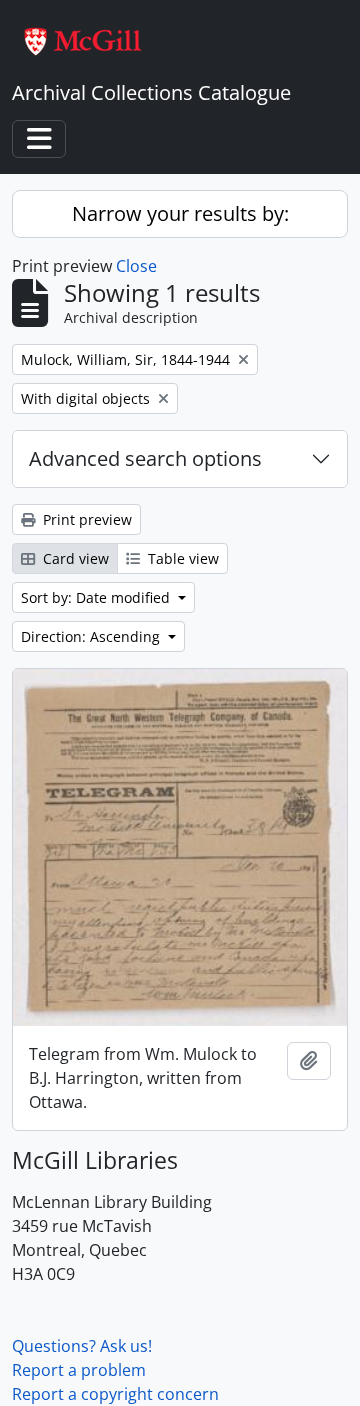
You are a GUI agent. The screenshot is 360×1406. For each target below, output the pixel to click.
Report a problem (79, 1370)
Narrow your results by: (180, 213)
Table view (181, 558)
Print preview (85, 519)
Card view (74, 558)
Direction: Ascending (92, 636)
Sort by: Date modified (97, 597)
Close (136, 266)
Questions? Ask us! (82, 1346)
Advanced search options (145, 458)
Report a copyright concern (115, 1394)
